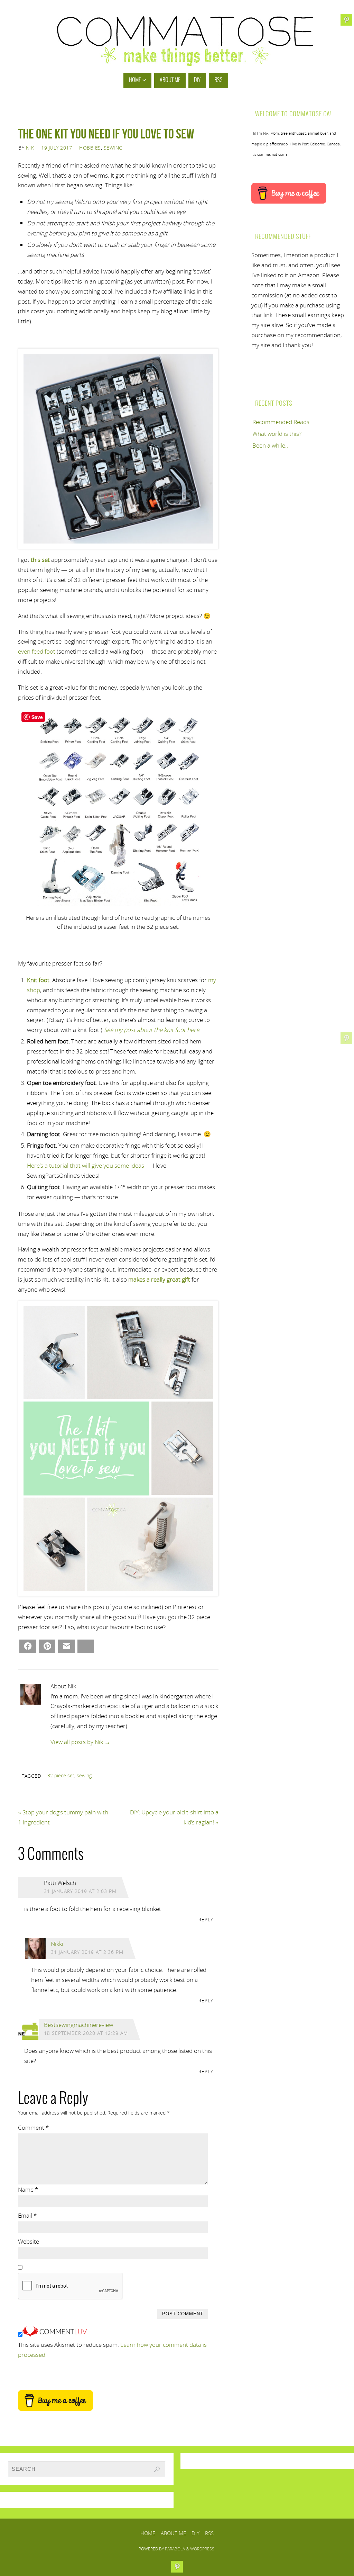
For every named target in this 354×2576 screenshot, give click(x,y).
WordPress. (203, 2549)
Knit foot (38, 980)
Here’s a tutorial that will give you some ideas (86, 1165)
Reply (206, 1919)
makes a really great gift (159, 1279)
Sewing (113, 148)
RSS (209, 2533)
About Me (173, 2533)
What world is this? (277, 434)
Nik (30, 148)
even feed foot (37, 651)
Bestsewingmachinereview (78, 2025)
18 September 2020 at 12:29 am (86, 2033)
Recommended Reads (281, 422)
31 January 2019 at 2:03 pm (80, 1891)
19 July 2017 (57, 148)
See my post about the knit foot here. (152, 1030)
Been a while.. (270, 445)
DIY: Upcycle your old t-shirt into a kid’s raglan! (174, 1817)
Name (28, 2189)
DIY (195, 2533)
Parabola (175, 2549)
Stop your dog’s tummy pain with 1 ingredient (63, 1817)
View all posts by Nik (80, 1742)
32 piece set (61, 1775)
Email (27, 2215)
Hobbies (90, 148)
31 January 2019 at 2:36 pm (87, 1952)
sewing (84, 1775)
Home (148, 2533)
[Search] (157, 2469)
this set (40, 560)
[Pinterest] (346, 1038)
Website (29, 2241)
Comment (33, 2128)
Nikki (57, 1944)
